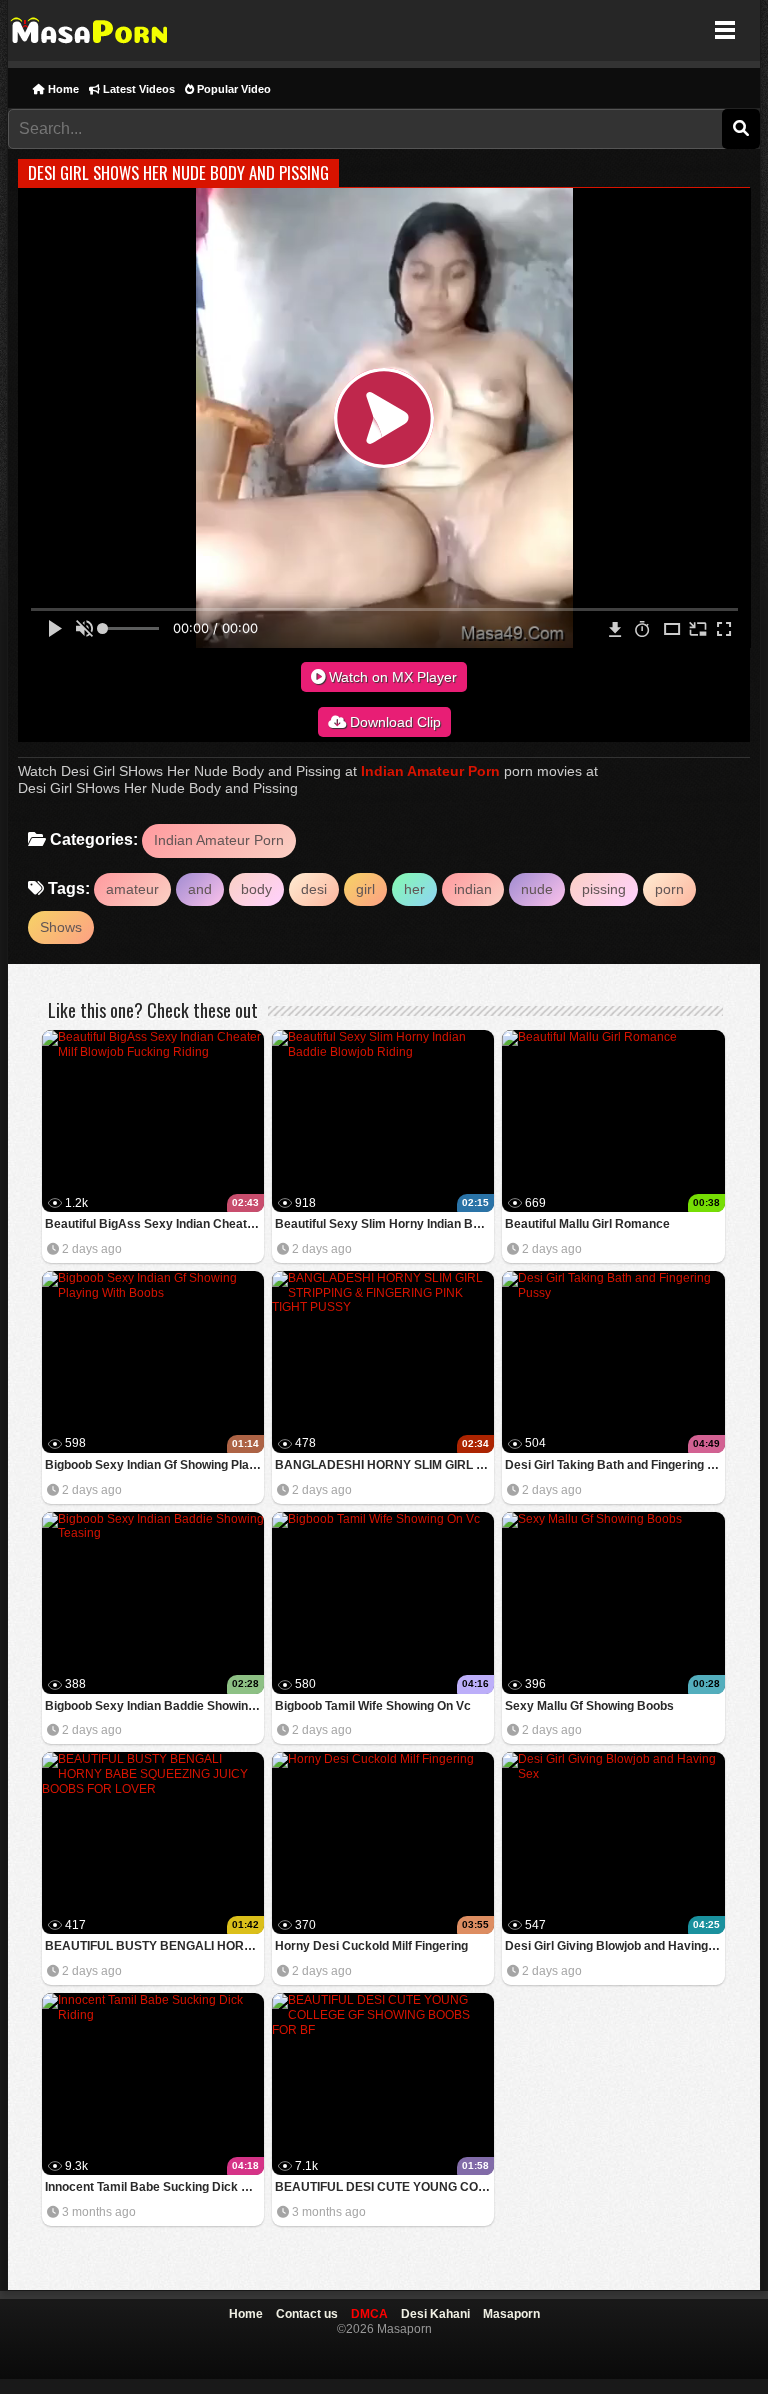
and (200, 889)
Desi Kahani (435, 2314)
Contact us (307, 2314)
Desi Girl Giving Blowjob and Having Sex (614, 1946)
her (414, 889)
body (256, 889)
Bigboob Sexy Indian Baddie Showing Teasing (154, 1706)
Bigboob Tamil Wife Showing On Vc (373, 1706)
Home (62, 89)
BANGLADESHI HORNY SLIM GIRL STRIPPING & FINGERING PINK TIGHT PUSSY (384, 1465)
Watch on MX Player (391, 677)
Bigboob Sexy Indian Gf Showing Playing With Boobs (154, 1465)
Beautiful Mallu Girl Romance (587, 1224)
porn (669, 889)
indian (473, 889)
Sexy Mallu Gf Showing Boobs (589, 1706)
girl (365, 889)
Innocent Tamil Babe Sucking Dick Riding (154, 2187)
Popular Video (232, 89)
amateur (132, 889)
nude (537, 889)
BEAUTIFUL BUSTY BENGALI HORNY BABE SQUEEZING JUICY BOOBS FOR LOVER (154, 1946)
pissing (604, 889)
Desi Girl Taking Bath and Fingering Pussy (614, 1465)
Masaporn (90, 30)
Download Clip (393, 722)
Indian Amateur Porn (430, 771)
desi (314, 889)
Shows (61, 927)
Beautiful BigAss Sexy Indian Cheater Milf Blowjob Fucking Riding (154, 1224)
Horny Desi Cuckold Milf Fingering (371, 1946)
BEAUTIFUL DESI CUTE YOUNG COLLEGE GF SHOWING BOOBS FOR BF (384, 2187)
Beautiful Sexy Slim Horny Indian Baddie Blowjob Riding (384, 1224)
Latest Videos (137, 89)
